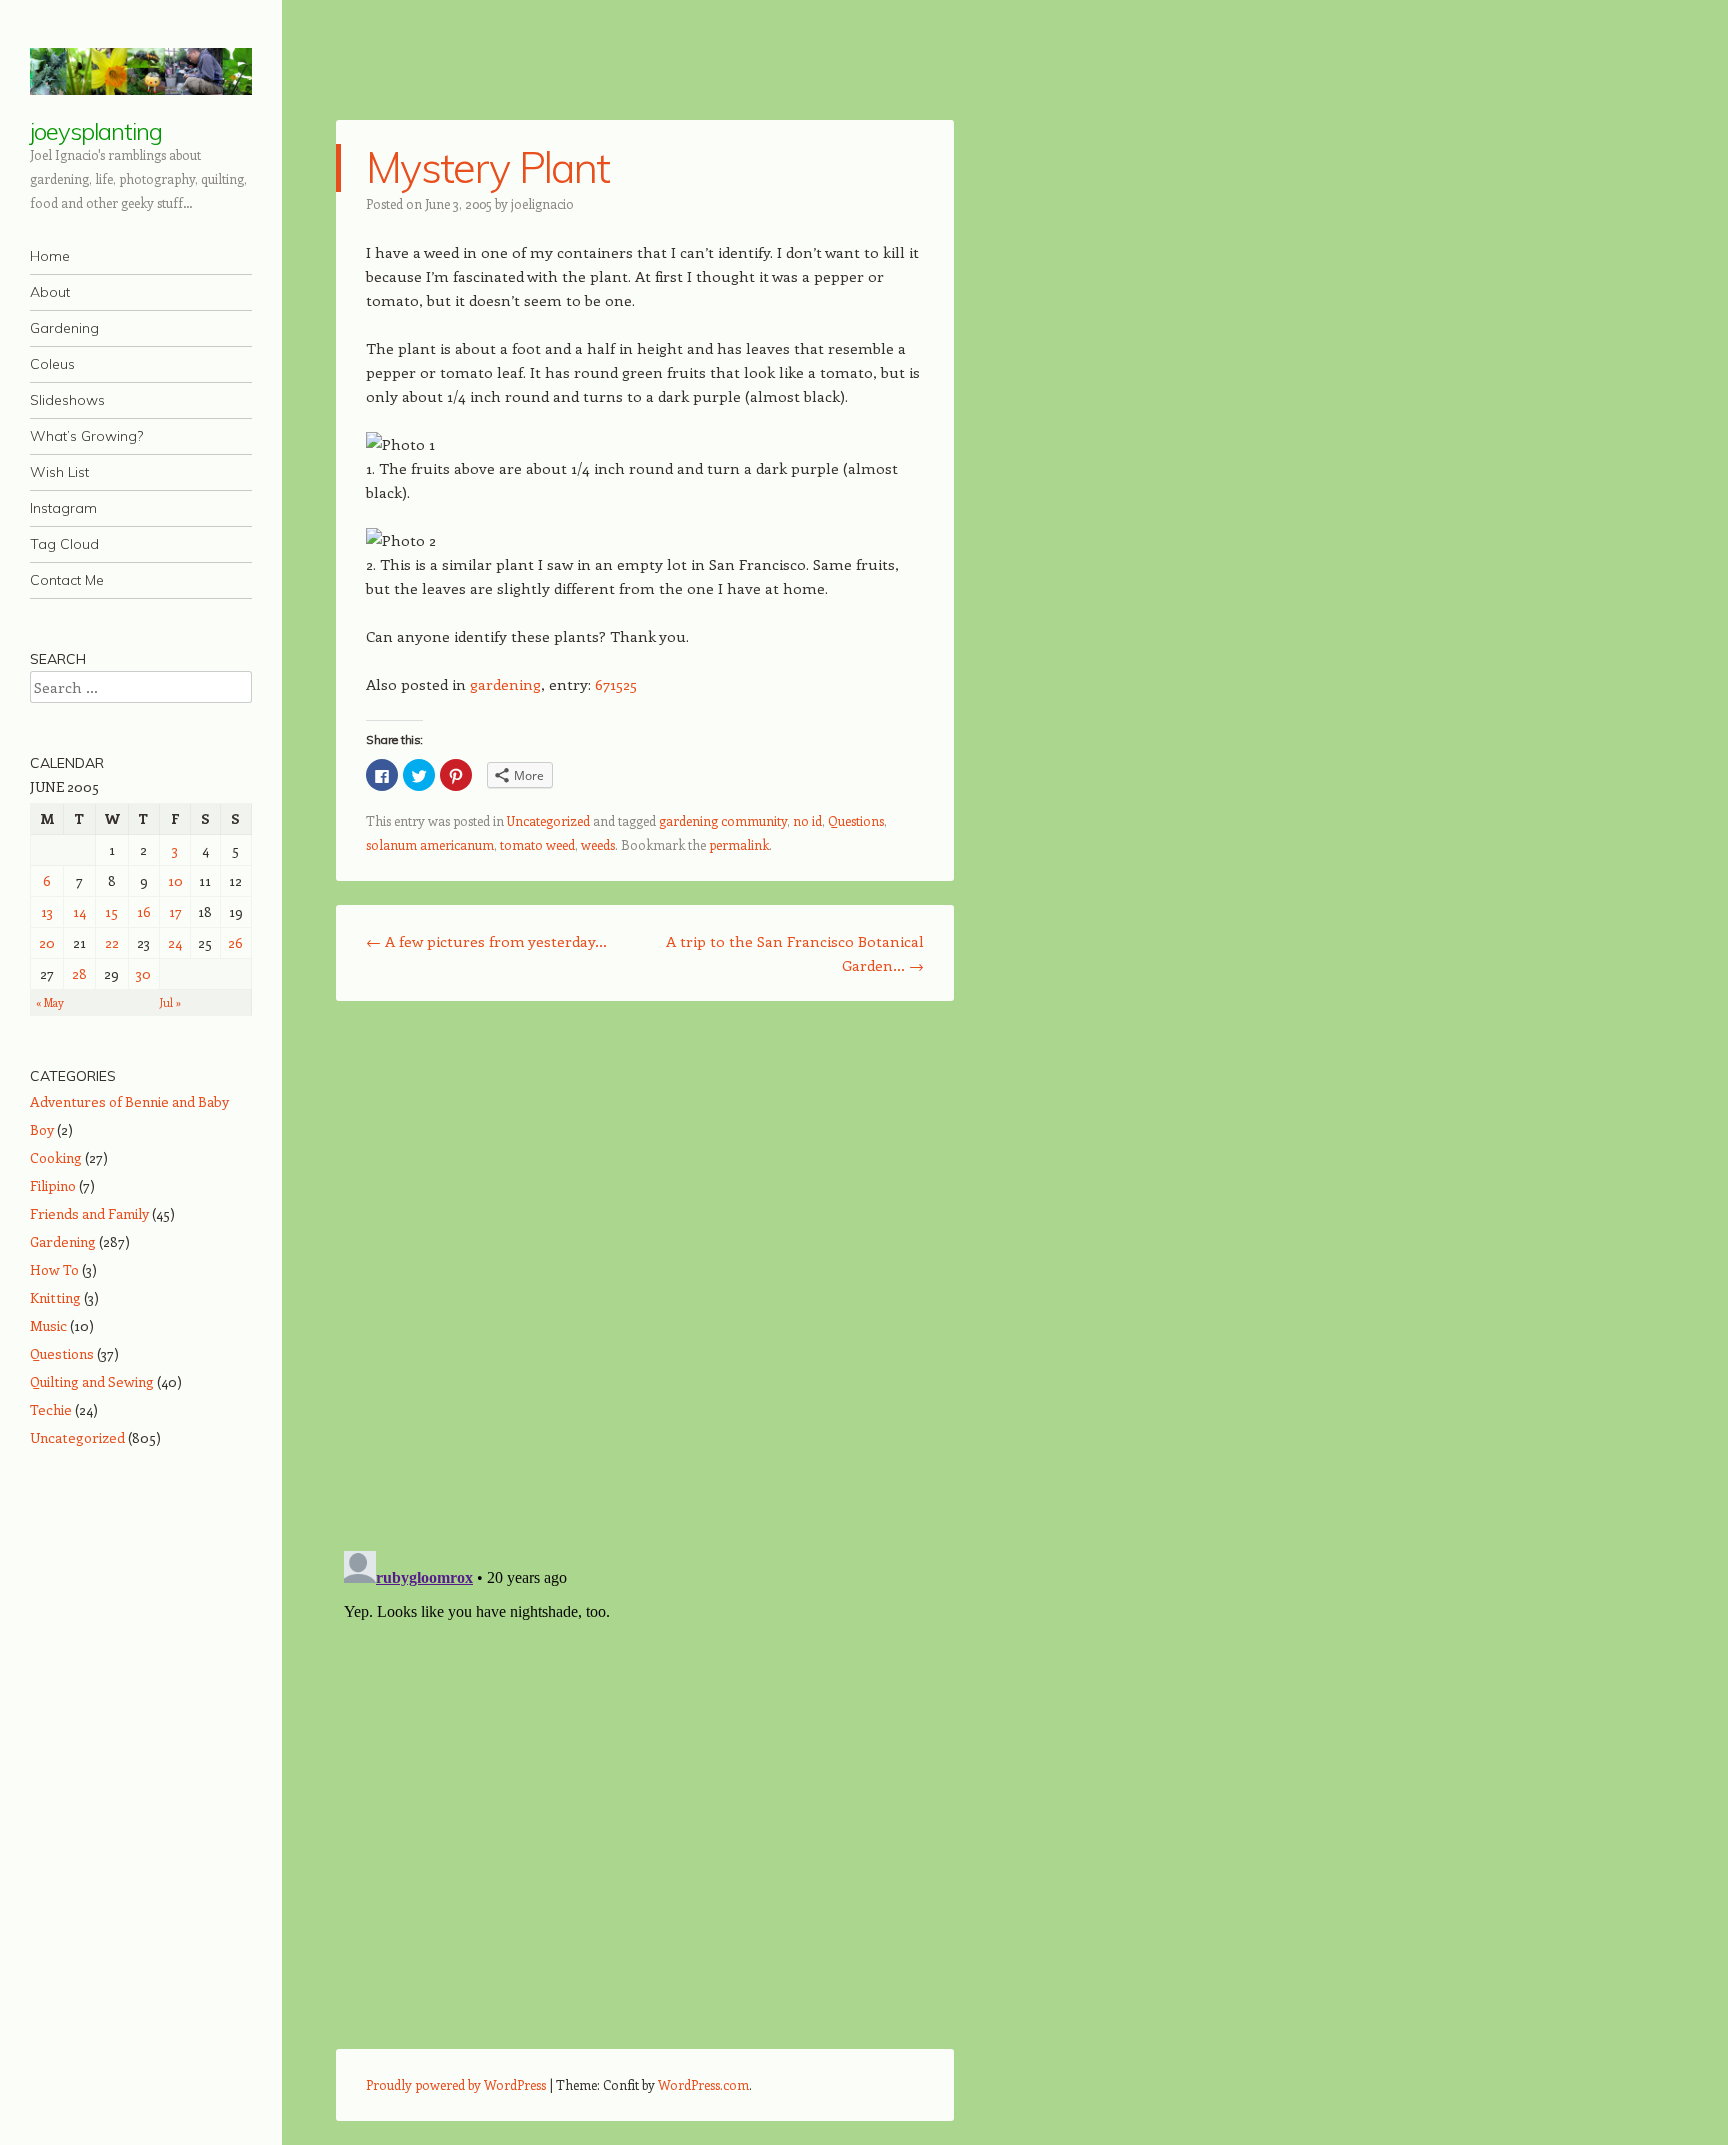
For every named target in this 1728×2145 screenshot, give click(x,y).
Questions (856, 820)
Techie (51, 1409)
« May (50, 1002)
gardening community (723, 820)
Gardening (64, 328)
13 (47, 911)
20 (47, 942)
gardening (505, 684)
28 (79, 973)
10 (175, 880)
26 (235, 942)
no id (807, 820)
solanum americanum (430, 844)
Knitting (55, 1297)
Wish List (59, 472)
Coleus (52, 364)
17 (175, 911)
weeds (598, 844)
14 (79, 911)
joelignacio (542, 203)
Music (48, 1325)
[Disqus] (645, 1275)
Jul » (170, 1002)
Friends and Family (89, 1213)
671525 (616, 684)
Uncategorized (548, 820)
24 (175, 942)
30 (143, 973)
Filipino (53, 1185)
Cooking (56, 1157)
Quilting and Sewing (92, 1381)
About (50, 292)
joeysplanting (96, 131)
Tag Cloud (64, 544)
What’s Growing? (86, 436)
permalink (739, 844)
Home (50, 256)
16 (144, 911)
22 (112, 942)
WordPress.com (703, 2084)
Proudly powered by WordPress (456, 2084)
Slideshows (67, 400)
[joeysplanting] (141, 71)
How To (54, 1269)
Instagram (63, 508)
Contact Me (67, 580)
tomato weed (537, 844)
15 (111, 911)
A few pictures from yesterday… (486, 941)
